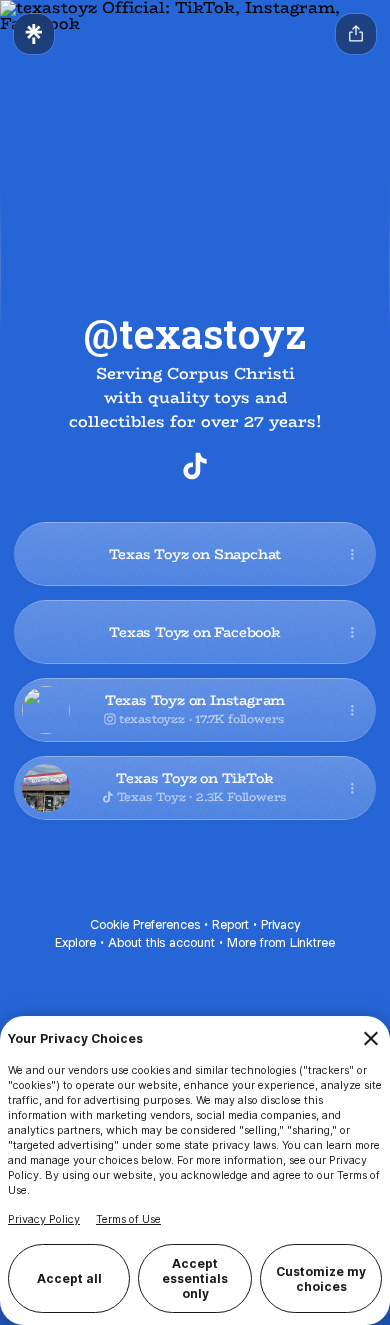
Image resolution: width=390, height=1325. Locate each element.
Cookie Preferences (145, 924)
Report (230, 924)
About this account (161, 942)
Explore (75, 942)
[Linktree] (34, 34)
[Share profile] (356, 34)
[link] (195, 466)
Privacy (280, 924)
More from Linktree (281, 942)
